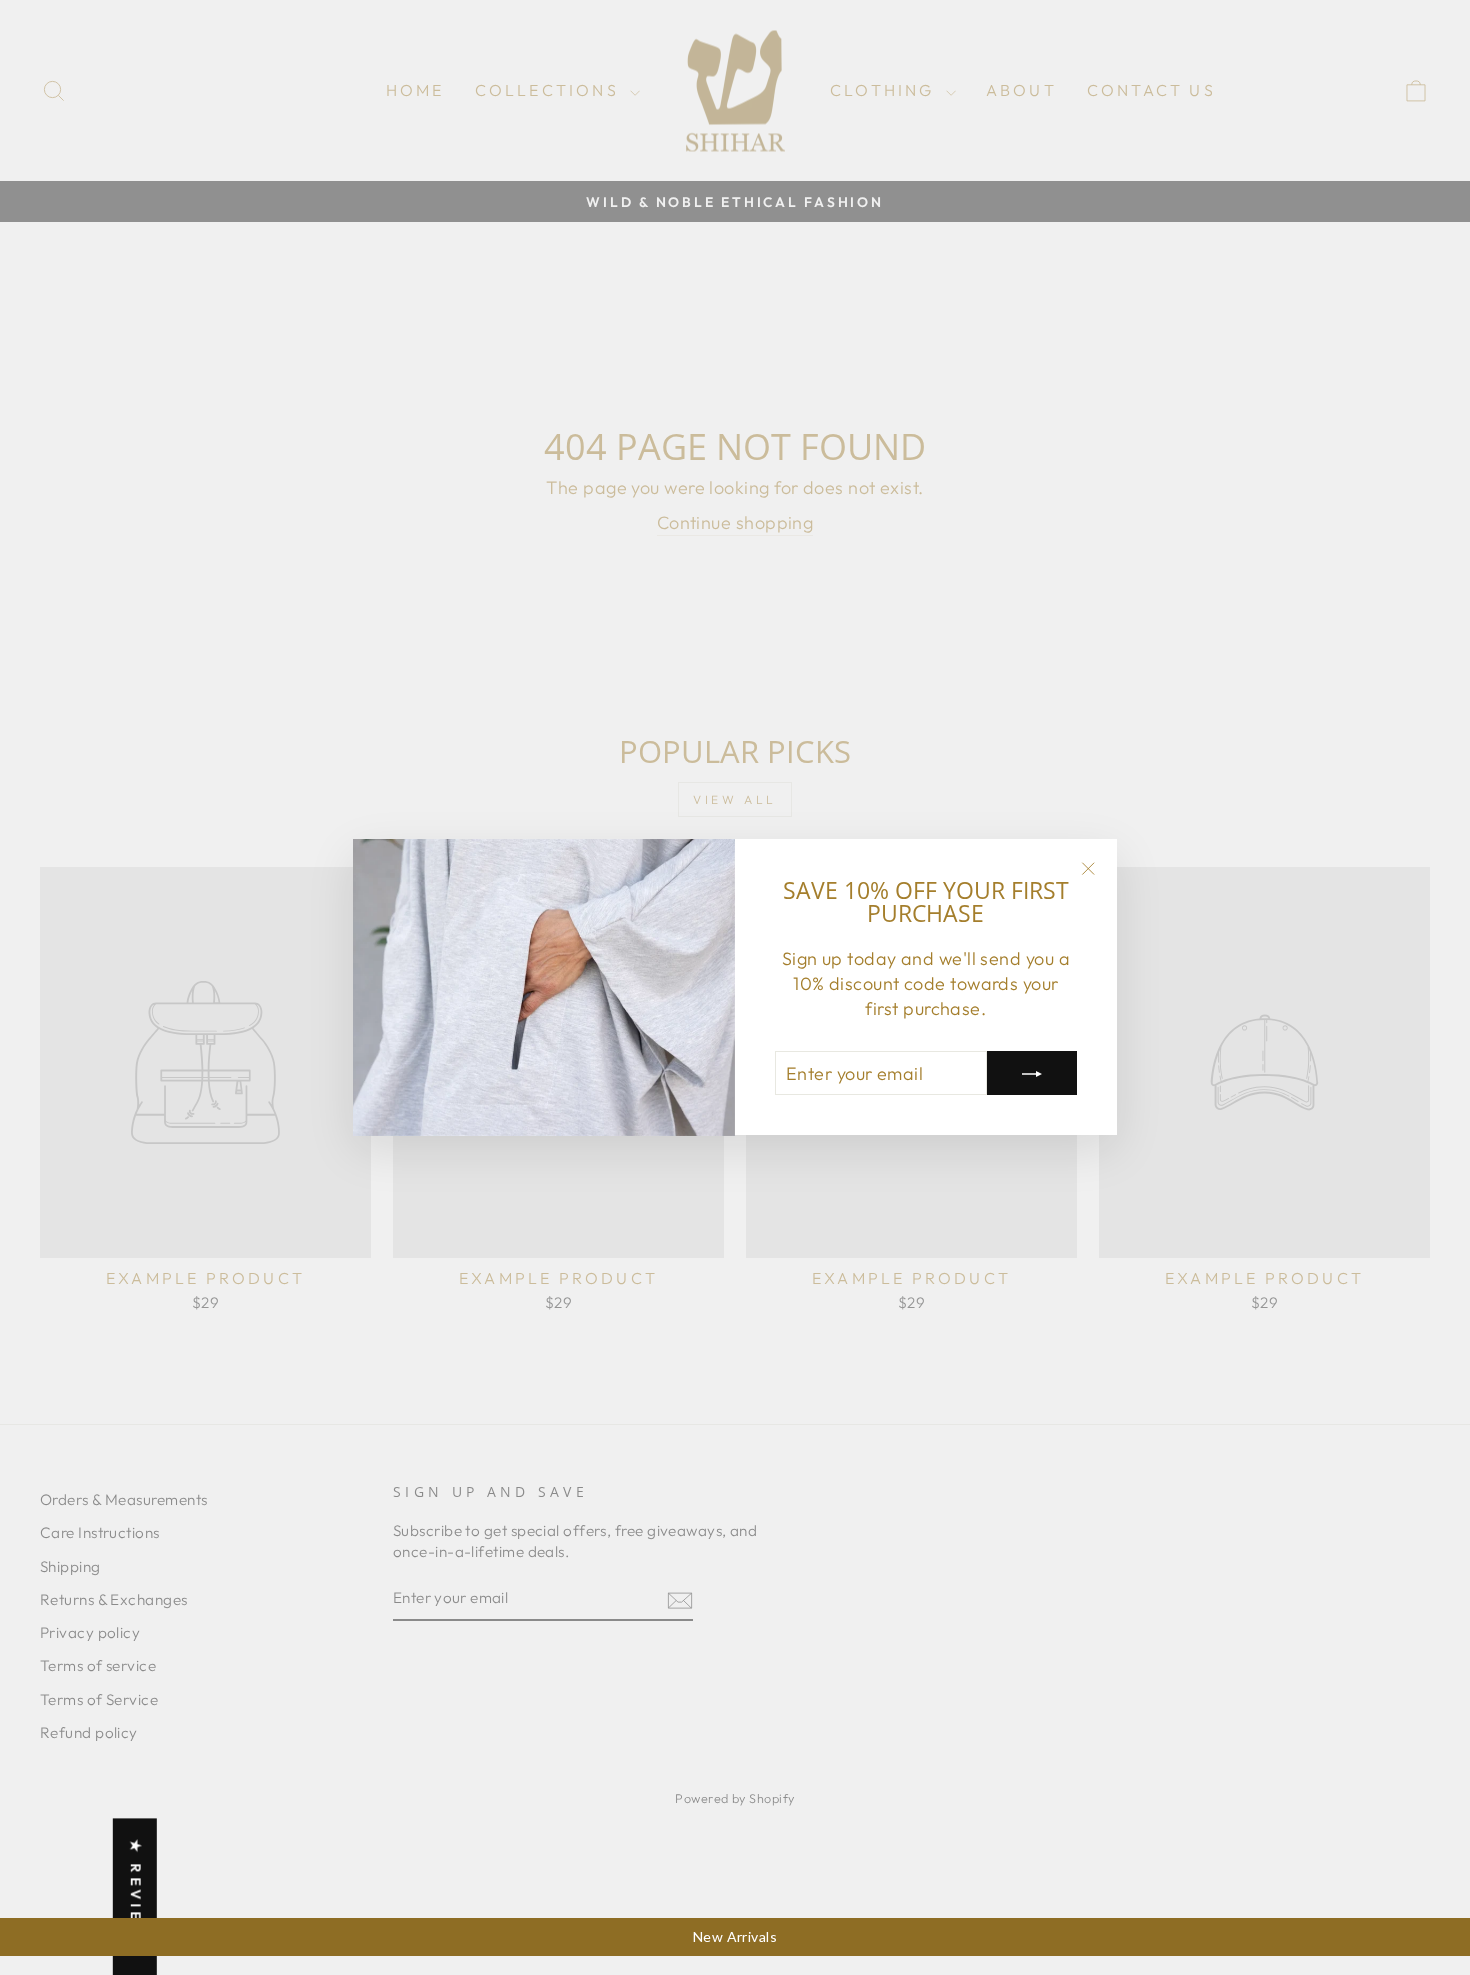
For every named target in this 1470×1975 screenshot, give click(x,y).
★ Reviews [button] (136, 1896)
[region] (735, 1937)
